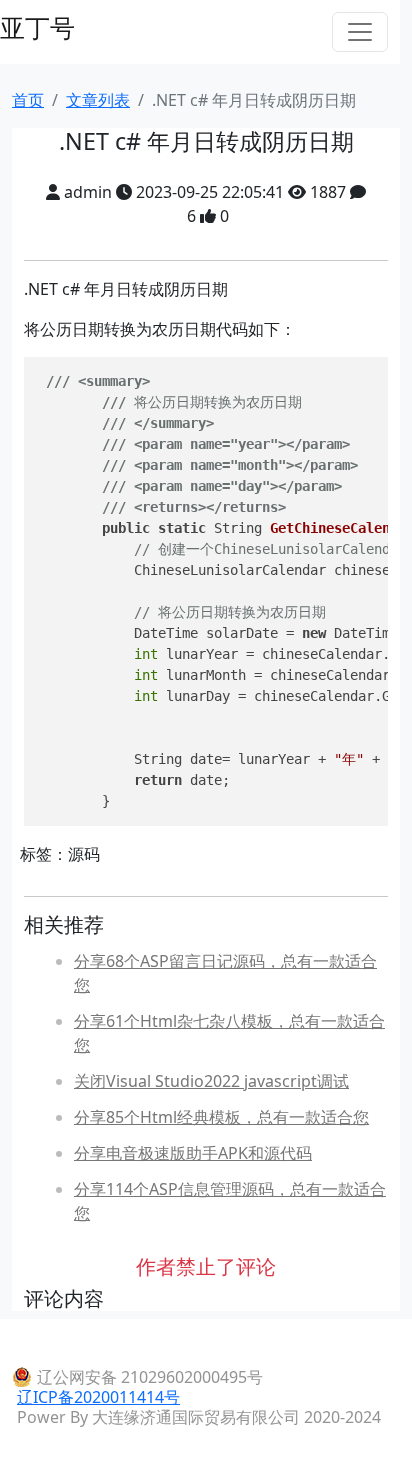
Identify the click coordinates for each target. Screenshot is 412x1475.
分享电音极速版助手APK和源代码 (193, 1153)
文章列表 (98, 100)
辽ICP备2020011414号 (98, 1397)
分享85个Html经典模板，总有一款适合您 (221, 1117)
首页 (28, 100)
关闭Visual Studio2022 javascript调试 (211, 1081)
